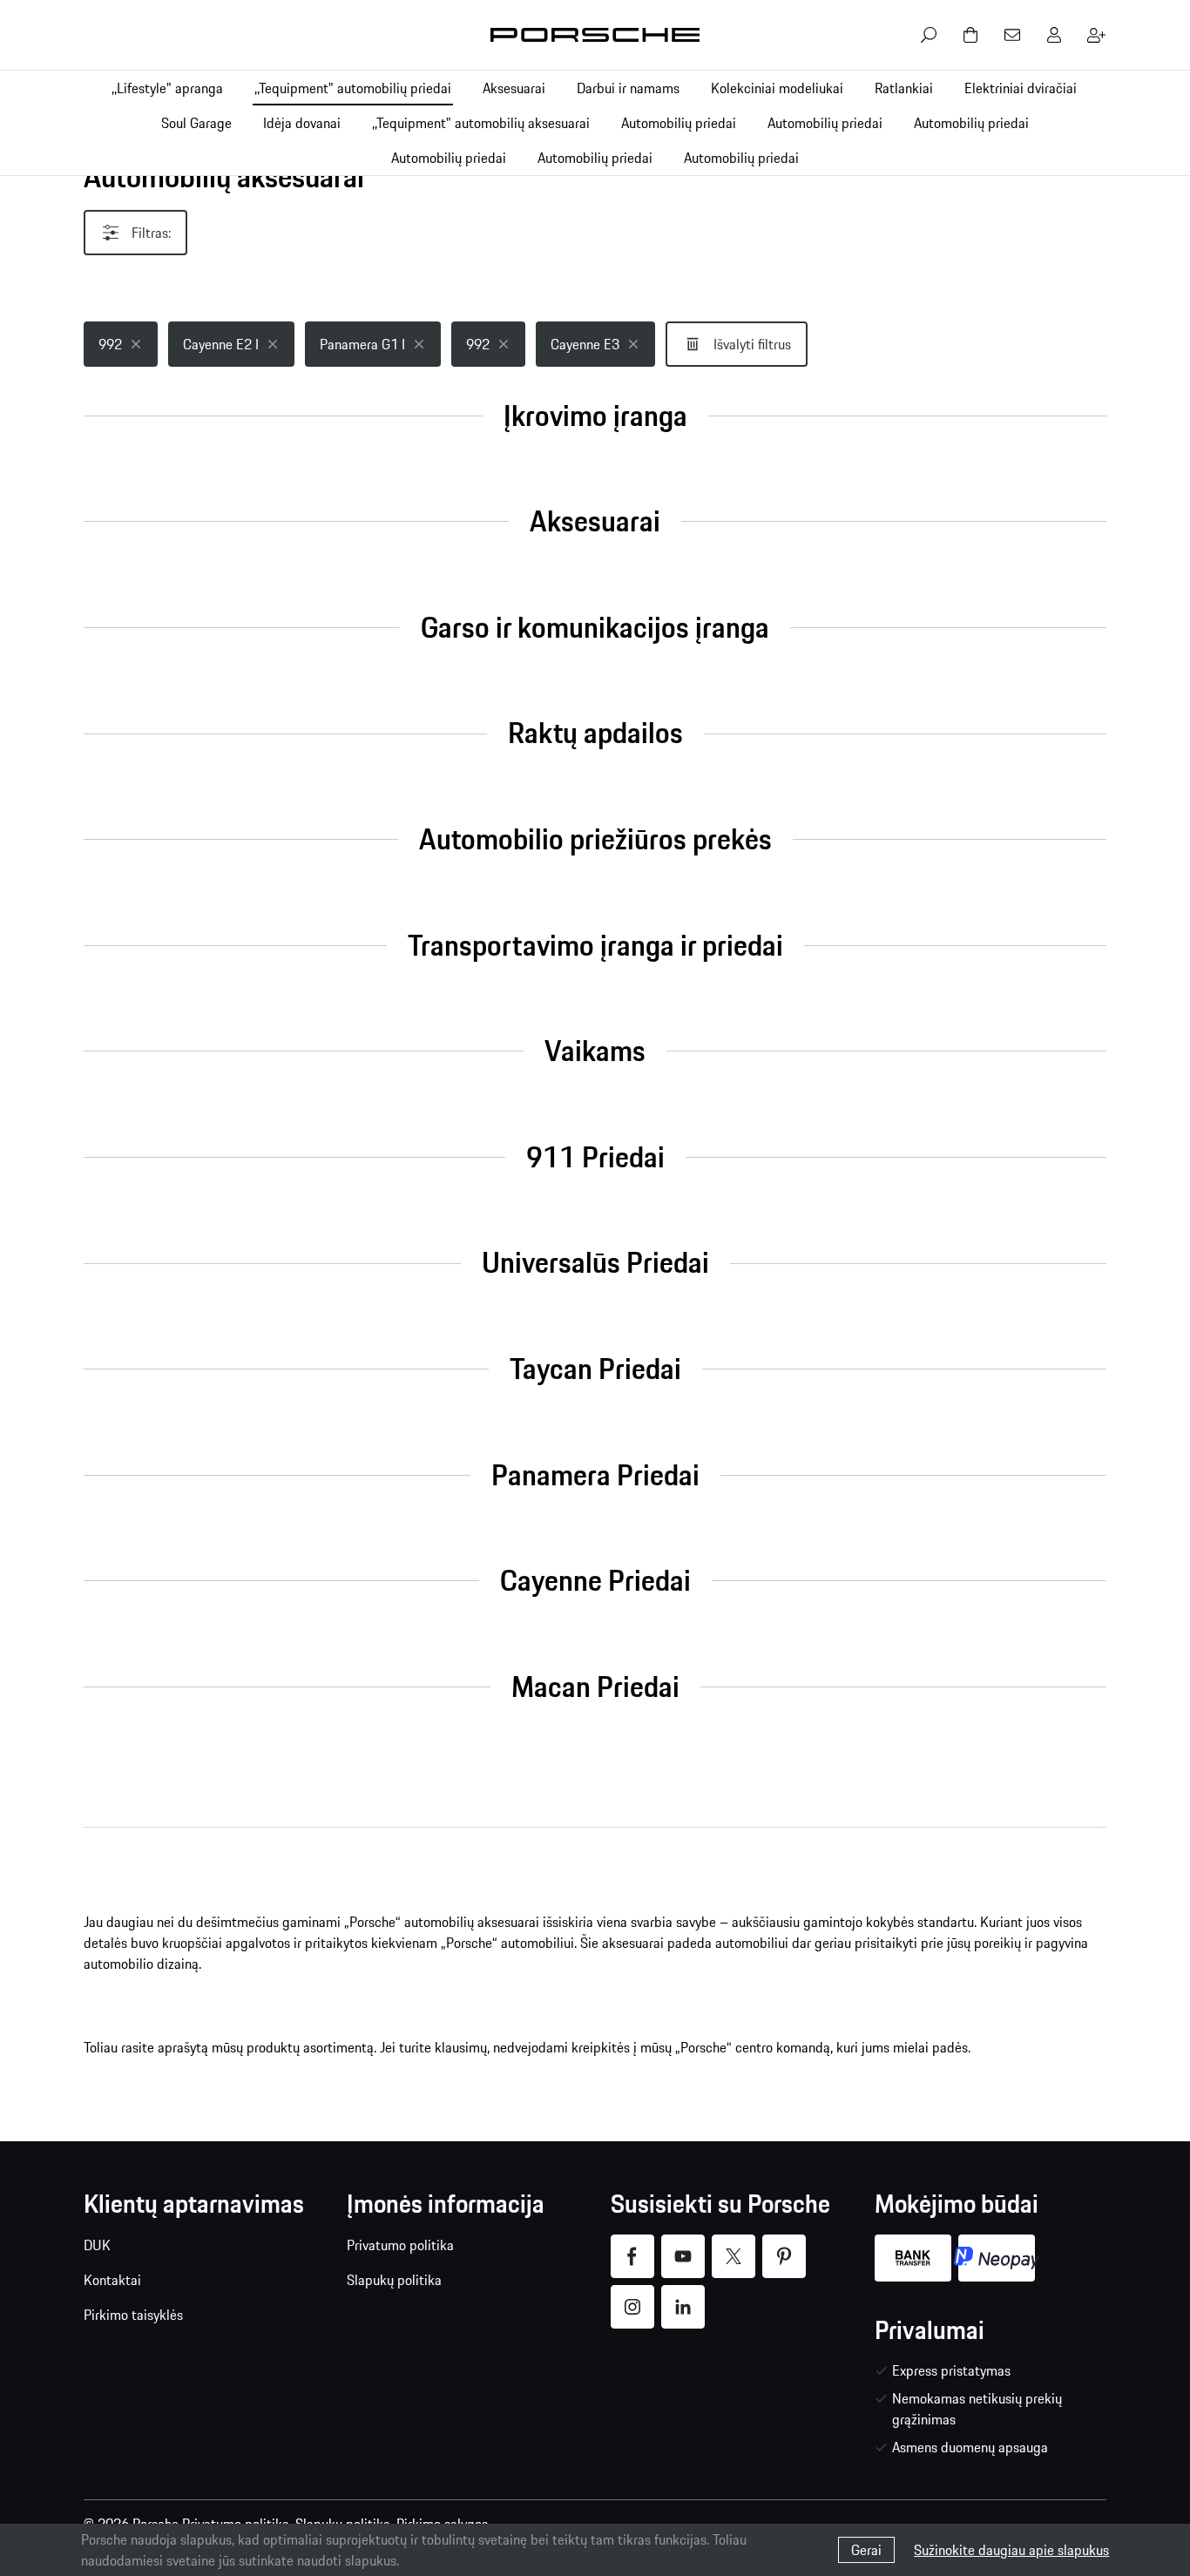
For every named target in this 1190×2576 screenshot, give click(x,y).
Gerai (866, 2550)
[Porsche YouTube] (683, 2256)
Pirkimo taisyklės (133, 2315)
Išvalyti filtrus (752, 344)
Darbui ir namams (628, 88)
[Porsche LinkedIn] (683, 2307)
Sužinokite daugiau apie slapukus (1011, 2550)
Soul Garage (196, 123)
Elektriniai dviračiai (1021, 88)
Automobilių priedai (679, 123)
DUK (97, 2245)
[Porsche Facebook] (632, 2256)
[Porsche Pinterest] (784, 2256)
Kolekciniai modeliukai (777, 88)
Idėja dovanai (302, 123)
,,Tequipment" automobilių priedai (353, 88)
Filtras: (151, 233)
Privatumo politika (400, 2245)
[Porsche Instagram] (632, 2307)
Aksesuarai (514, 88)
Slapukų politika (394, 2280)
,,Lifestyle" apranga (167, 88)
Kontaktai (112, 2280)
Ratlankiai (904, 88)
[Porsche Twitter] (734, 2256)
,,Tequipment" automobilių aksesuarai (481, 123)
